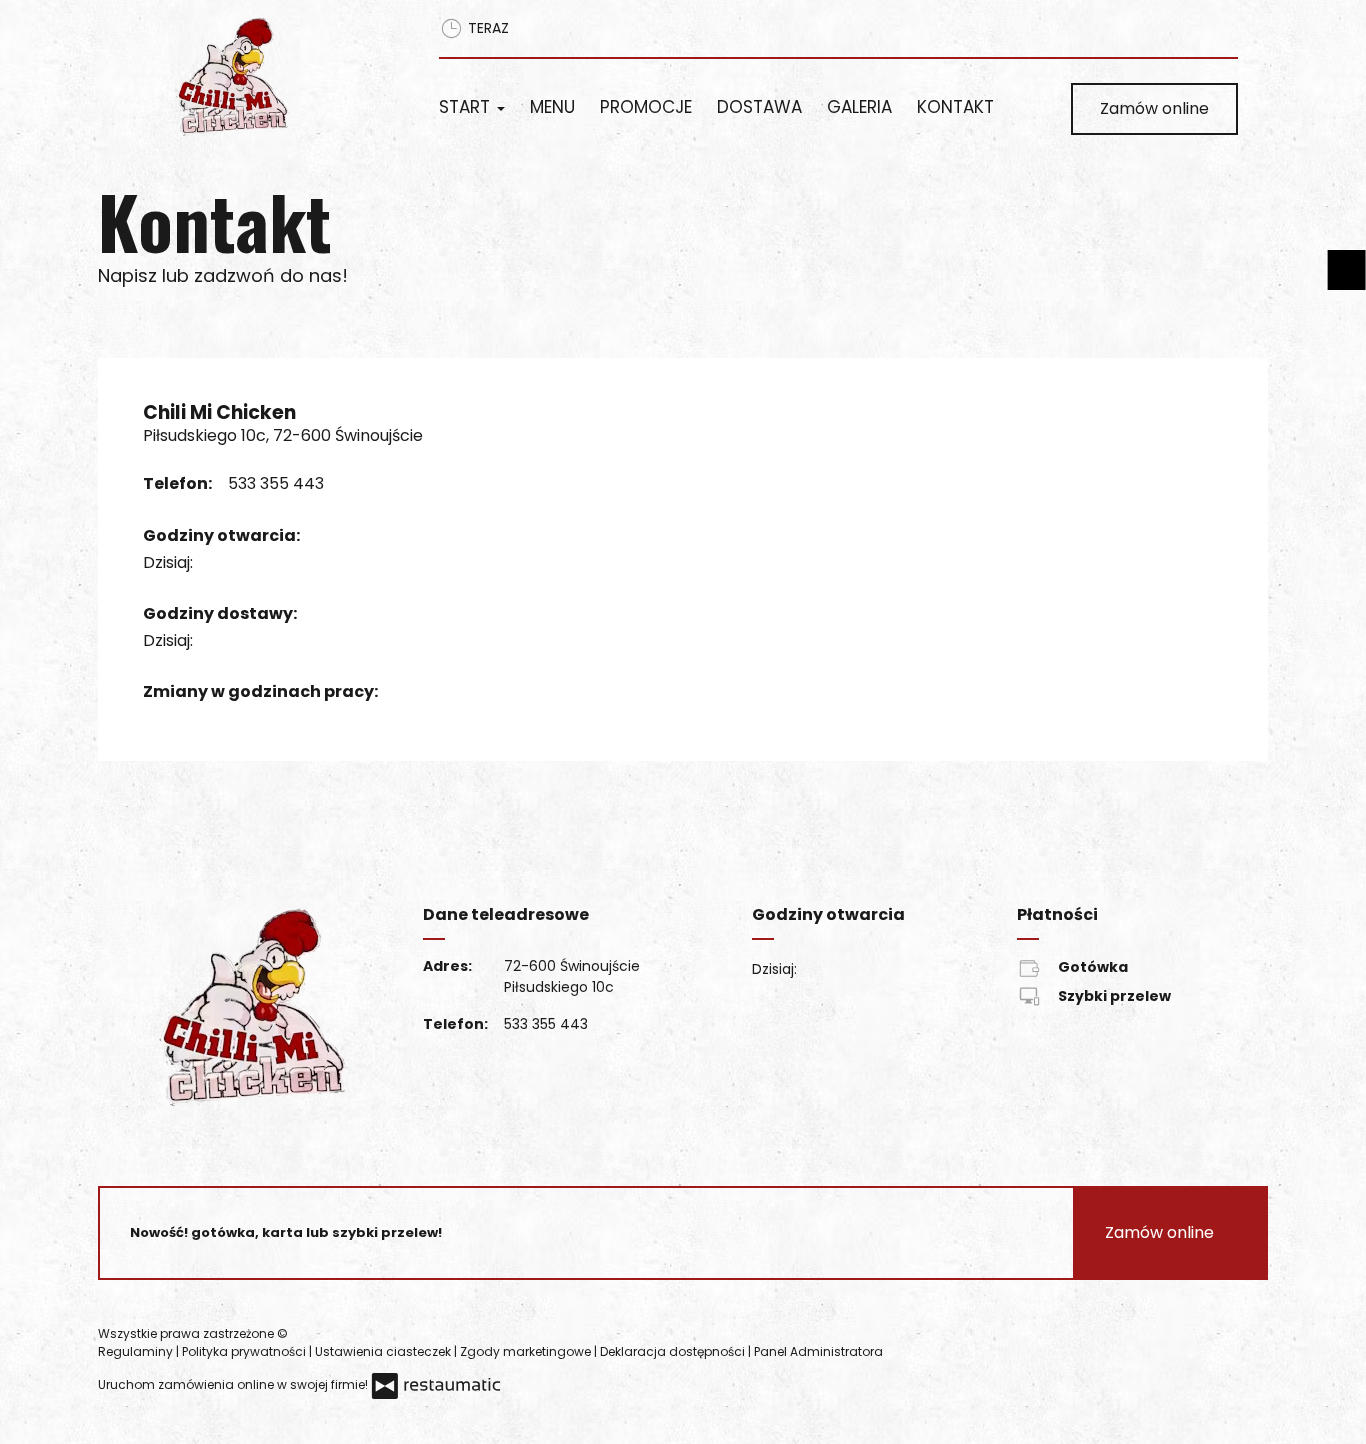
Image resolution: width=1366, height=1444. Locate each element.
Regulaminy (137, 1351)
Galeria (859, 107)
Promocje (646, 107)
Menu (552, 107)
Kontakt (955, 107)
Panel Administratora (818, 1351)
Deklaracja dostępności (674, 1351)
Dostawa (759, 107)
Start (467, 107)
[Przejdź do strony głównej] (280, 76)
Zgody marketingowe (527, 1351)
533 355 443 (276, 483)
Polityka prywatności (245, 1351)
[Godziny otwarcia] (254, 563)
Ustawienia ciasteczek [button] (384, 1351)
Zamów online (1154, 108)
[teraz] (223, 563)
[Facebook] (915, 1342)
